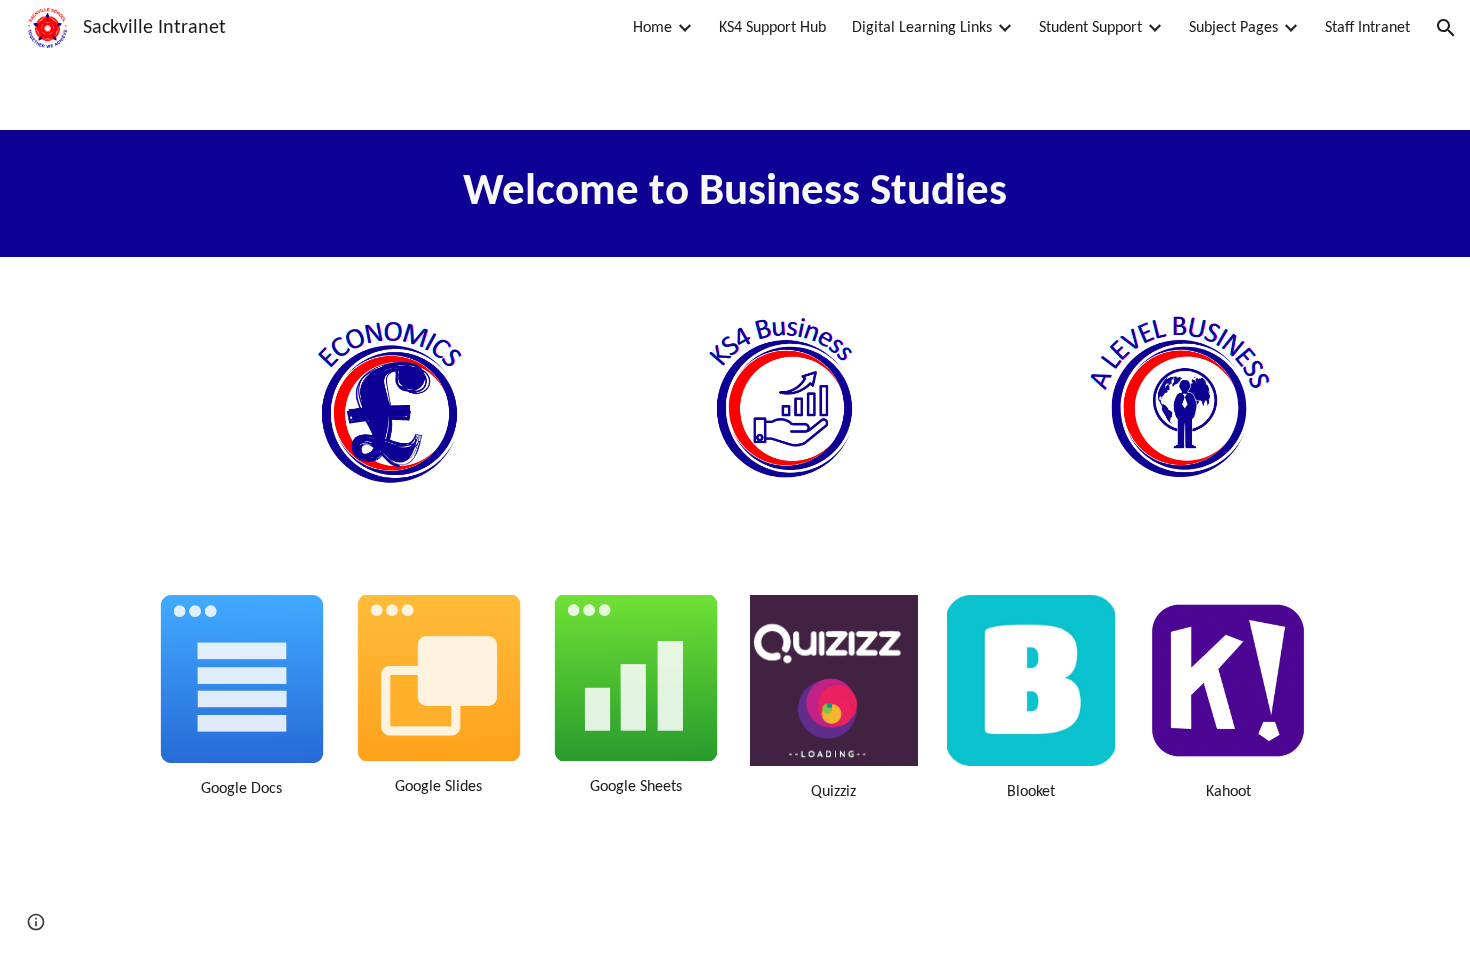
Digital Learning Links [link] (922, 28)
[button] (1446, 28)
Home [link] (652, 28)
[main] (735, 193)
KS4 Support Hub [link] (772, 28)
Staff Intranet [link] (1367, 28)
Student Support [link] (1090, 28)
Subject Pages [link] (1233, 28)
